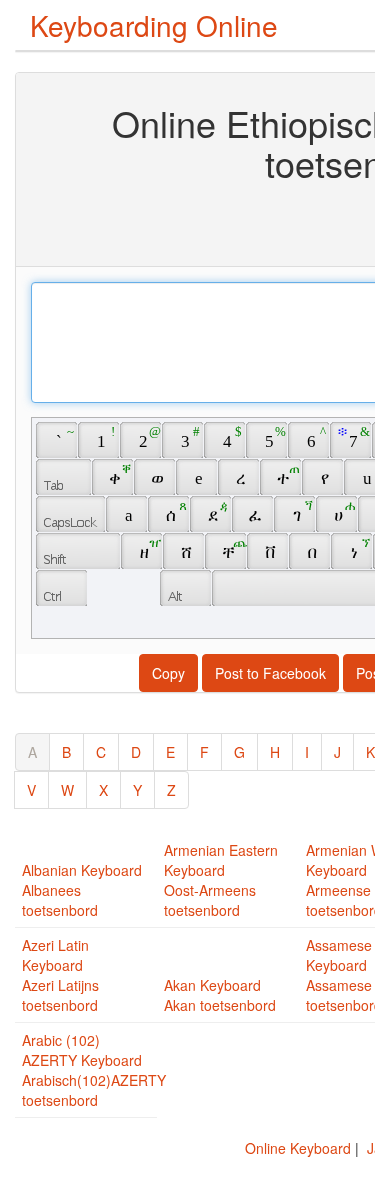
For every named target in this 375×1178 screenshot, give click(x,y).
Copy (168, 673)
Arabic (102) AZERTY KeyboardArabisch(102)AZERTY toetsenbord (94, 1070)
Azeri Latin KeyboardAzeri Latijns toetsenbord (60, 975)
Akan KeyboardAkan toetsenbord (220, 995)
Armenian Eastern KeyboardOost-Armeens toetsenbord (221, 880)
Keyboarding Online (154, 25)
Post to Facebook (270, 673)
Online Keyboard (298, 1148)
